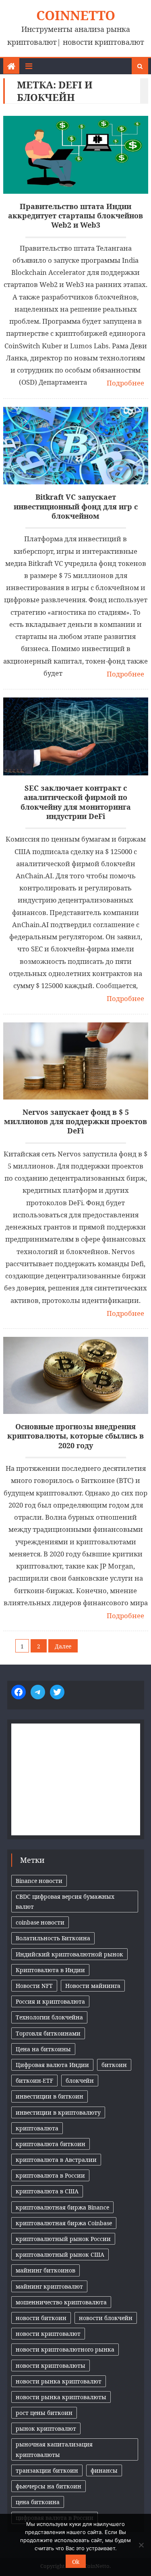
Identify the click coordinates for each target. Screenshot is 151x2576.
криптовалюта (37, 2128)
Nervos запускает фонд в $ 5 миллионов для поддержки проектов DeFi (75, 1122)
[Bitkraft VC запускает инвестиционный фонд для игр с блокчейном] (76, 446)
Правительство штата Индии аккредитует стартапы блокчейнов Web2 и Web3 (75, 216)
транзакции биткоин (47, 2470)
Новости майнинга (93, 1986)
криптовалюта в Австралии (56, 2160)
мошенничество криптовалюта (61, 2302)
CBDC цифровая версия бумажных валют (65, 1902)
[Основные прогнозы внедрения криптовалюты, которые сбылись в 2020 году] (76, 1375)
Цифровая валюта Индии (52, 2065)
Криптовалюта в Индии (50, 1970)
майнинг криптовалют (49, 2286)
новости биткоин (41, 2318)
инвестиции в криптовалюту (58, 2112)
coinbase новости (40, 1922)
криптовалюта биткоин (51, 2144)
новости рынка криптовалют (59, 2381)
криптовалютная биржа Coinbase (64, 2223)
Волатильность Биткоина (53, 1938)
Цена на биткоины (43, 2049)
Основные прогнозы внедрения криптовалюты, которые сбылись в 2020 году (75, 1436)
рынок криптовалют (46, 2428)
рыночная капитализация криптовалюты (54, 2449)
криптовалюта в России (50, 2175)
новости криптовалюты (51, 2366)
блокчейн (80, 2081)
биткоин (114, 2065)
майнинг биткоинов (46, 2270)
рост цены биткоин (44, 2413)
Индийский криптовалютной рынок (69, 1954)
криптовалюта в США (47, 2191)
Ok (76, 2562)
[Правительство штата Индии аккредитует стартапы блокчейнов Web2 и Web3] (76, 155)
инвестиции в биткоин (50, 2096)
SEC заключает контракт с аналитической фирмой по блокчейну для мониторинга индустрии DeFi (76, 802)
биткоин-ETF (34, 2081)
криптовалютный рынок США (60, 2255)
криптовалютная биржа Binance (62, 2207)
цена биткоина (38, 2502)
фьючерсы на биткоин (49, 2486)
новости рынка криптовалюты (61, 2397)
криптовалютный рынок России (63, 2239)
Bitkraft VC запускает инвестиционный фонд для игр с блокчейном (76, 507)
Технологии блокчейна (49, 2017)
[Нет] (141, 2545)
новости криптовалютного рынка (65, 2349)
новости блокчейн (106, 2318)
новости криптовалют (48, 2334)
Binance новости (39, 1881)
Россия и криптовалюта (50, 2001)
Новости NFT (34, 1986)
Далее (63, 1646)
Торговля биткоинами (48, 2033)
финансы (104, 2470)
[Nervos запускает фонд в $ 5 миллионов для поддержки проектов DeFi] (76, 1061)
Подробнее (125, 383)
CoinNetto (76, 15)
